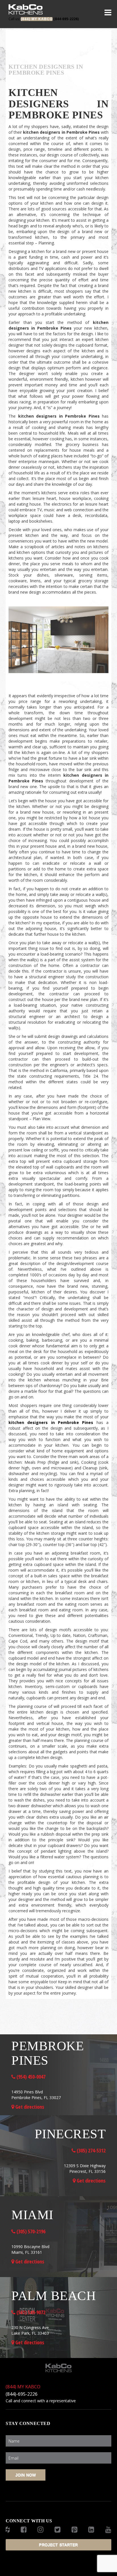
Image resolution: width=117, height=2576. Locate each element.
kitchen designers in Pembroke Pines (59, 679)
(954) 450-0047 (30, 2077)
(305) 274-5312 (91, 2150)
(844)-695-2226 (22, 2394)
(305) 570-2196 (30, 2231)
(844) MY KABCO (23, 2387)
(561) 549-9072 (30, 2312)
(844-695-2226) (44, 19)
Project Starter (58, 2545)
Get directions (29, 2107)
